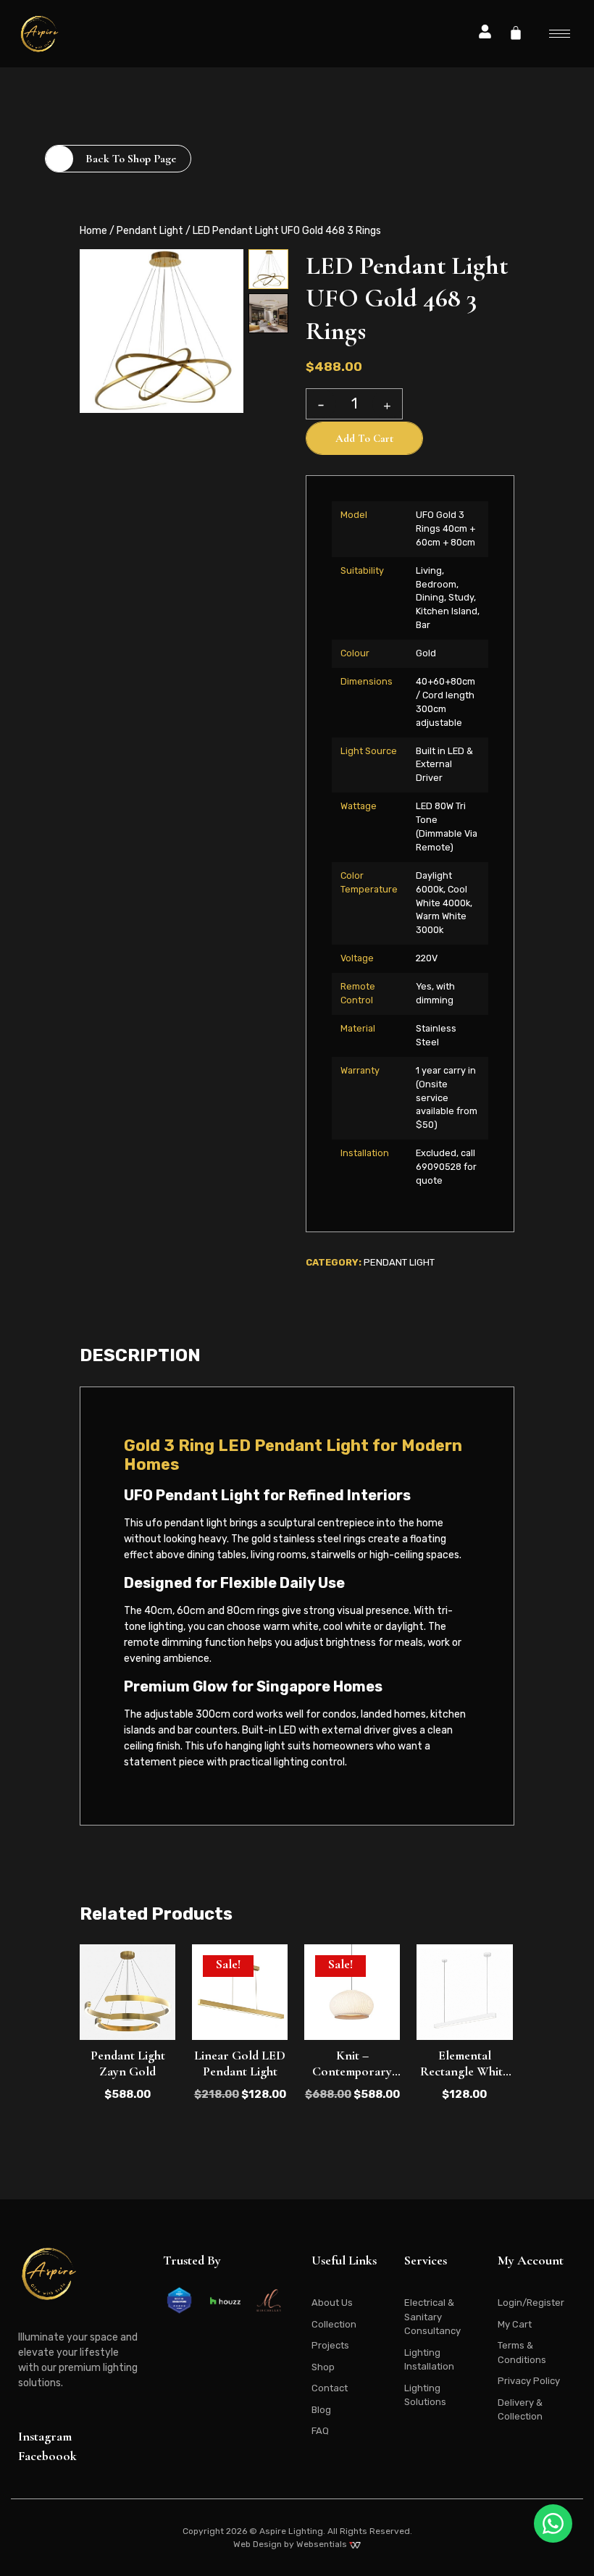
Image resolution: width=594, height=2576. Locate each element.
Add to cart (364, 438)
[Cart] (516, 33)
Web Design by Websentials (291, 2544)
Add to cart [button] (127, 2047)
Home (93, 231)
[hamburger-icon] (560, 34)
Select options (465, 2047)
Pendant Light (150, 231)
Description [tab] (140, 1355)
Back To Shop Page (131, 159)
